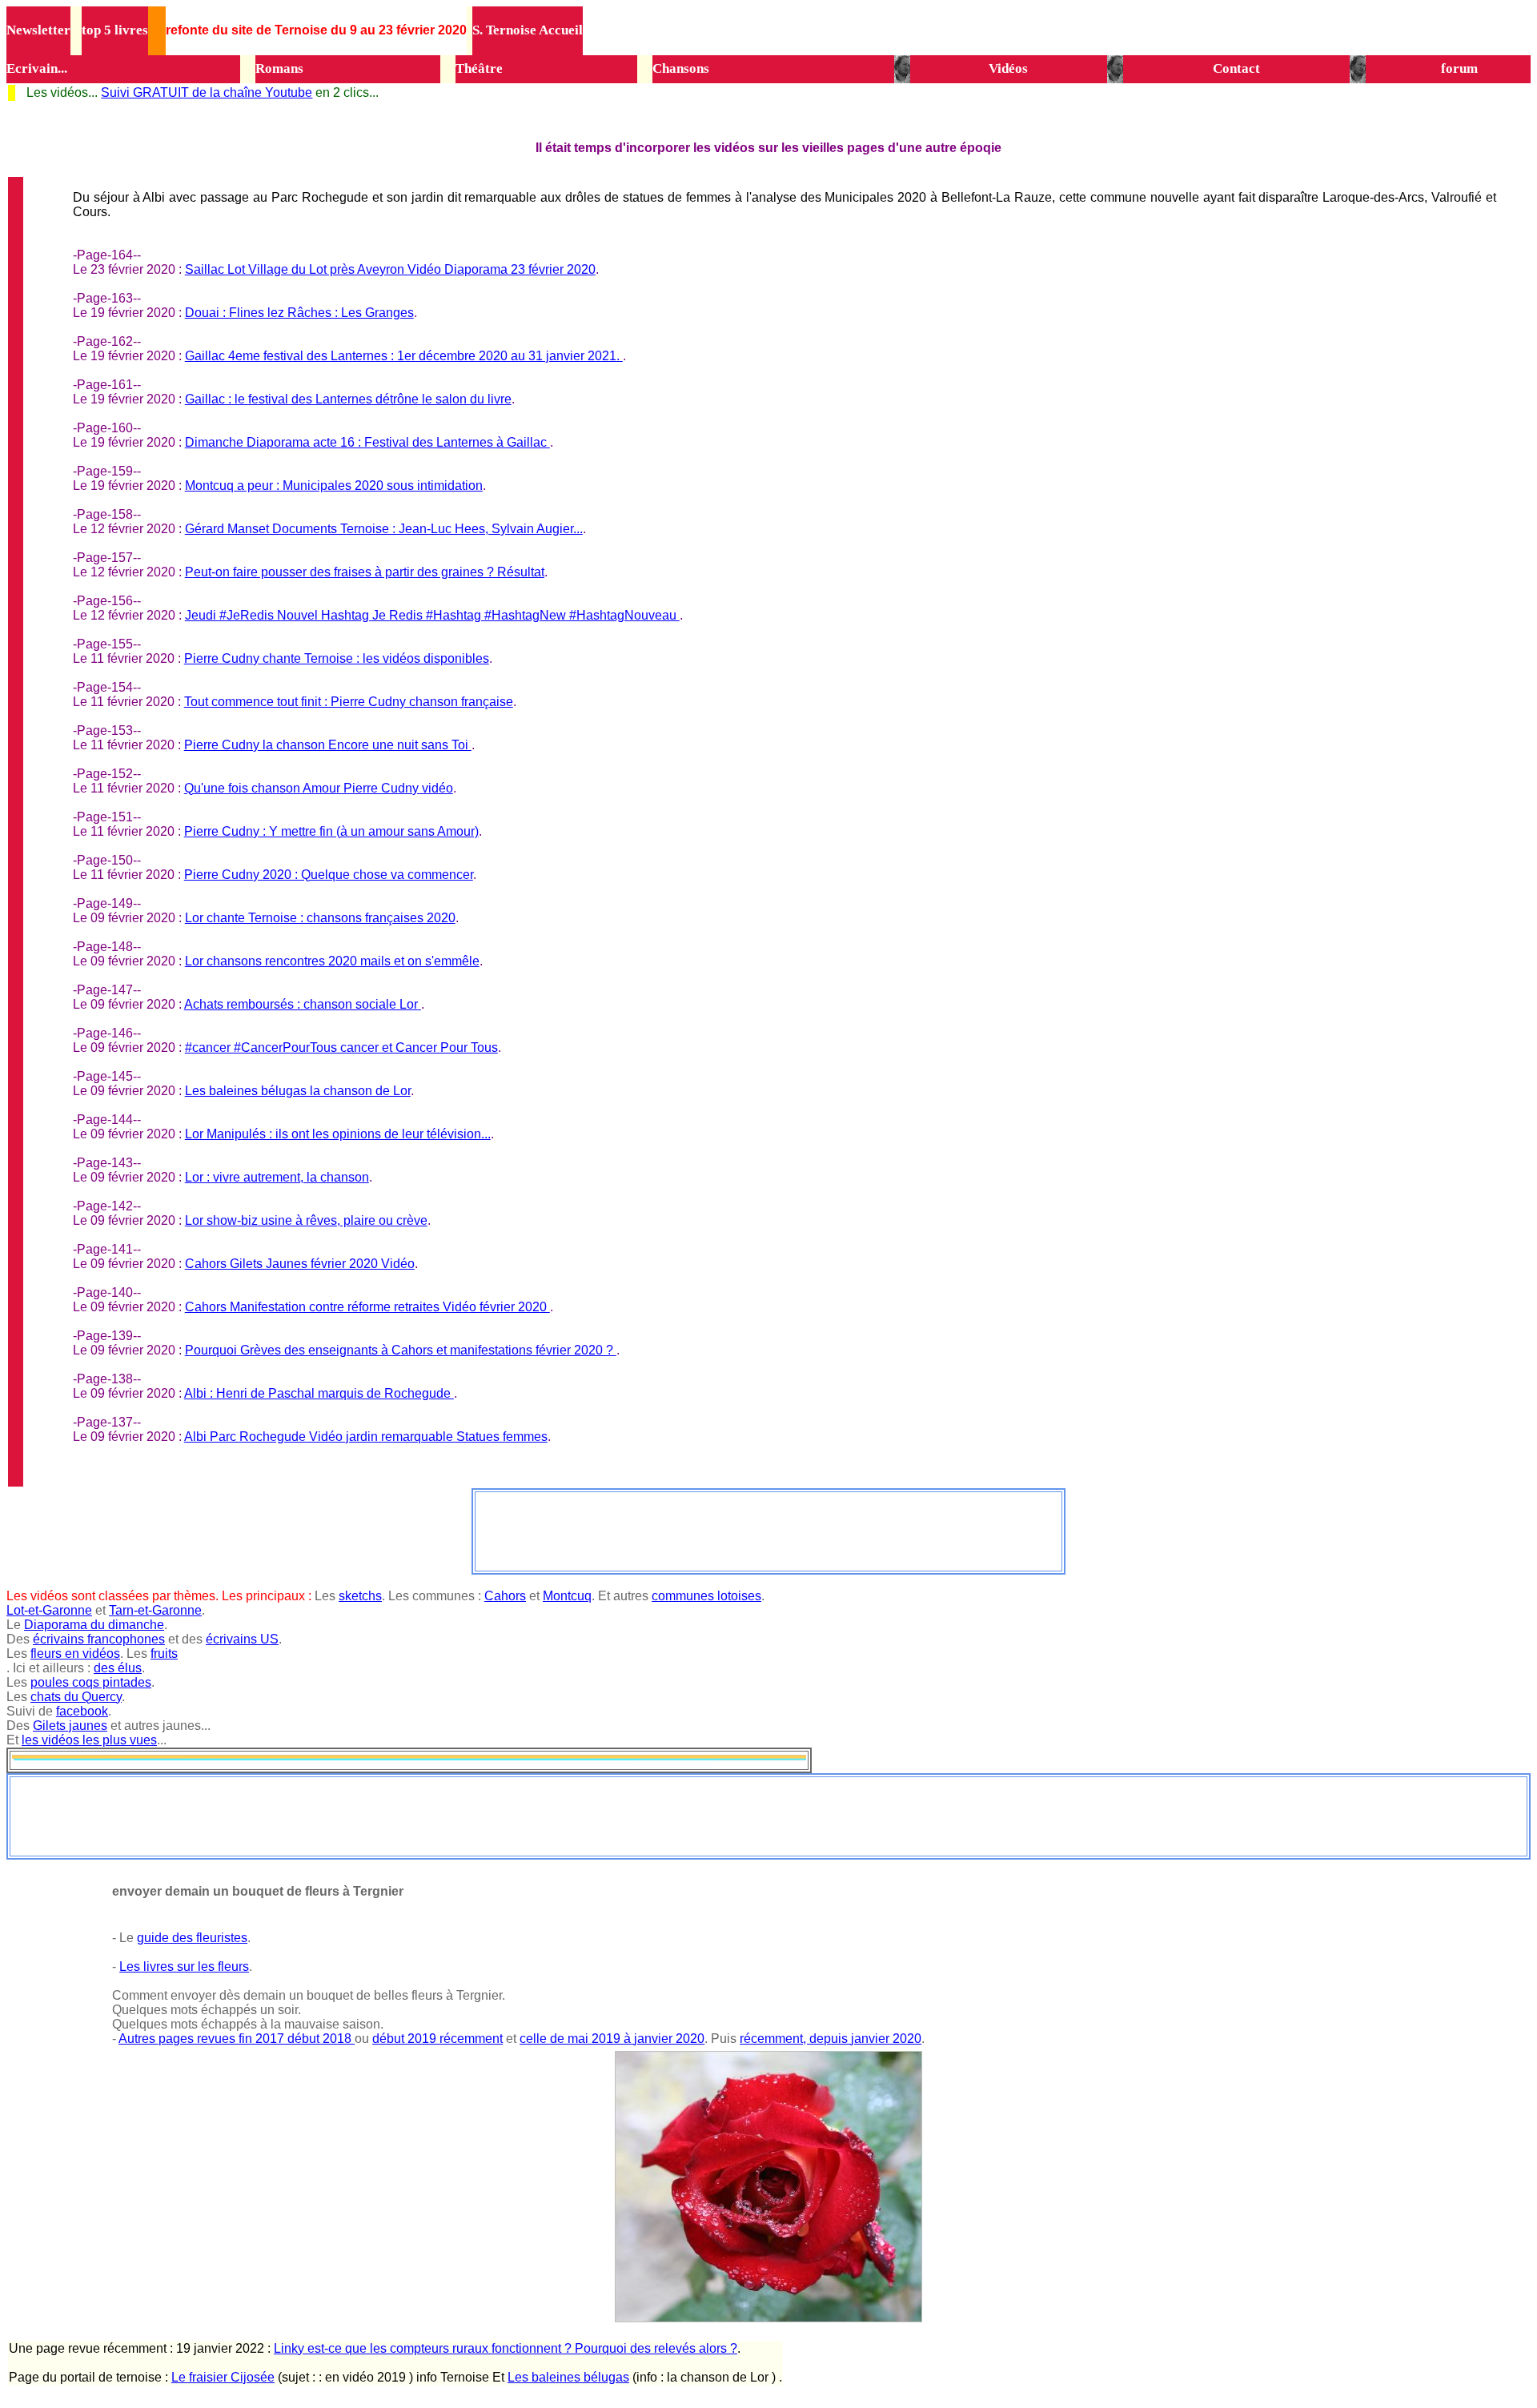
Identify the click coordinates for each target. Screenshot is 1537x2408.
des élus (118, 1668)
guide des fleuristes (192, 1938)
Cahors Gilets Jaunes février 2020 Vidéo (300, 1264)
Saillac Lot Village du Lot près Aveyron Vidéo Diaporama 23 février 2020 (390, 269)
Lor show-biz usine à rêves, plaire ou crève (306, 1220)
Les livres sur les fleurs (184, 1967)
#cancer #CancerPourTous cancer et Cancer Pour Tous (341, 1047)
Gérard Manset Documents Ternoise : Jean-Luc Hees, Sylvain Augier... (384, 529)
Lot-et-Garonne (49, 1610)
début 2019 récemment (437, 2039)
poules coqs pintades (91, 1682)
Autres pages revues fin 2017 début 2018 (237, 2039)
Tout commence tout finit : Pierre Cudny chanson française (349, 702)
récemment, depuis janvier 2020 (831, 2039)
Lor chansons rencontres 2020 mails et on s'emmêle (332, 961)
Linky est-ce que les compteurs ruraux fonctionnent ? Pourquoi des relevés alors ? (506, 2348)
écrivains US (242, 1639)
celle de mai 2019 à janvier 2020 (612, 2039)
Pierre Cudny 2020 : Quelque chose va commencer (329, 875)
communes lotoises (706, 1596)
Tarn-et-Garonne (155, 1610)
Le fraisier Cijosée (223, 2377)
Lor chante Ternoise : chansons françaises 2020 (320, 918)
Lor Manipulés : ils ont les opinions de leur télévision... (338, 1134)
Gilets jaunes (70, 1726)
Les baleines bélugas (568, 2377)
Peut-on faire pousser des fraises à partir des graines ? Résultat (365, 572)
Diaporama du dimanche (94, 1625)
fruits (164, 1653)
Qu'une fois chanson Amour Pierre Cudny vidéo (319, 788)
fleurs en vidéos (75, 1653)
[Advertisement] (768, 1530)
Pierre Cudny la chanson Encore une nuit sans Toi (328, 745)
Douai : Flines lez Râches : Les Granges (299, 313)
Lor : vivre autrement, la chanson (277, 1177)
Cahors (505, 1596)
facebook (82, 1711)
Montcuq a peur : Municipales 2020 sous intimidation (334, 486)
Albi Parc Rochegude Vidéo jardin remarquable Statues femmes (366, 1437)
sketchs (360, 1596)
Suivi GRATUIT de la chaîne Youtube (207, 92)
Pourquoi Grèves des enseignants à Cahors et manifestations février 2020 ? (401, 1350)
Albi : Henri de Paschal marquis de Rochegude (319, 1393)
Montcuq (567, 1596)
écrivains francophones (99, 1639)
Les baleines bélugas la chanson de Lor (298, 1091)
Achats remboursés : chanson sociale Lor (303, 1004)
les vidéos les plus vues (89, 1740)
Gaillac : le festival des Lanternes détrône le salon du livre (348, 399)
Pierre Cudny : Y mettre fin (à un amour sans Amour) (331, 831)
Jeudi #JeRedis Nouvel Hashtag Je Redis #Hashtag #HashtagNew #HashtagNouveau (432, 615)
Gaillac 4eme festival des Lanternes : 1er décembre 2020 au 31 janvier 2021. (404, 356)
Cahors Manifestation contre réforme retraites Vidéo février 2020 (367, 1307)
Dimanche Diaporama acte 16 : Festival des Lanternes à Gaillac (367, 442)
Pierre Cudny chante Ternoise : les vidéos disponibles (337, 658)
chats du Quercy (76, 1697)
